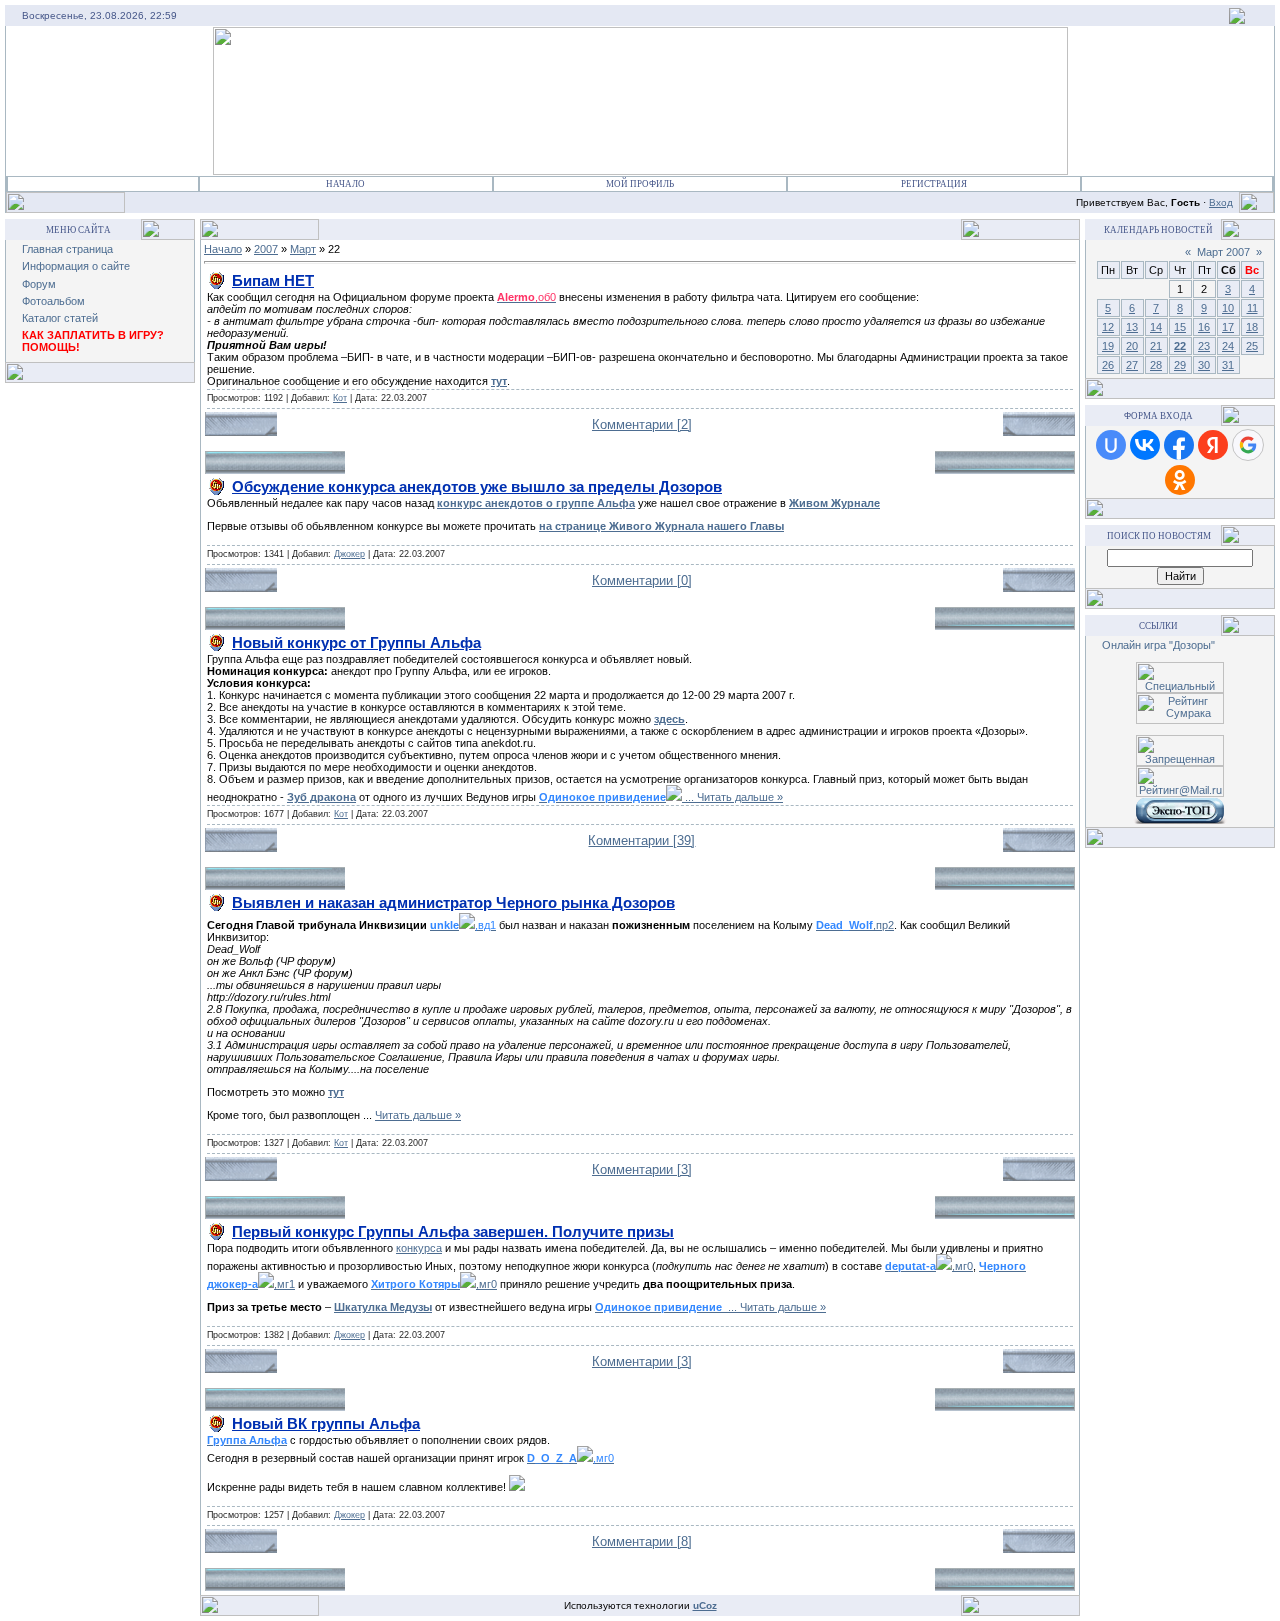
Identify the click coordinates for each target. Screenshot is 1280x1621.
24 (1228, 346)
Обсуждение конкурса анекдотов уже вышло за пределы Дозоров (477, 486)
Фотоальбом (53, 301)
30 (1204, 365)
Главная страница (67, 249)
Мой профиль (640, 184)
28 (1156, 365)
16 (1204, 327)
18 (1252, 327)
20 (1132, 346)
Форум (39, 284)
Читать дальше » (740, 797)
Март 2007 (1223, 252)
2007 (266, 249)
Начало (345, 184)
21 (1156, 346)
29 (1180, 365)
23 (1204, 346)
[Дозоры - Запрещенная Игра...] (1237, 20)
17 (1228, 327)
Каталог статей (60, 318)
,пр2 (855, 925)
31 (1228, 365)
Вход (1221, 202)
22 (1180, 346)
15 (1180, 327)
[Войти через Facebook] (1179, 445)
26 (1108, 365)
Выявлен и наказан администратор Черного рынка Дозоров (453, 902)
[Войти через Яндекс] (1213, 445)
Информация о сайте (76, 266)
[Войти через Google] (1248, 445)
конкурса (419, 1248)
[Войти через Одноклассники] (1180, 480)
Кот (340, 398)
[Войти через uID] (1111, 445)
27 (1132, 365)
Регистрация (934, 184)
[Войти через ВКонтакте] (1145, 445)
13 (1132, 327)
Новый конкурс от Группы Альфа (356, 642)
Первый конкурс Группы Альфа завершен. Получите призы (453, 1231)
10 (1228, 308)
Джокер (349, 554)
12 (1108, 327)
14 (1156, 327)
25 (1252, 346)
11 (1252, 308)
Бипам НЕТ (273, 280)
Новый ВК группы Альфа (326, 1423)
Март (303, 249)
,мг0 (929, 1266)
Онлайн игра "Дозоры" (1158, 645)
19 (1108, 346)
